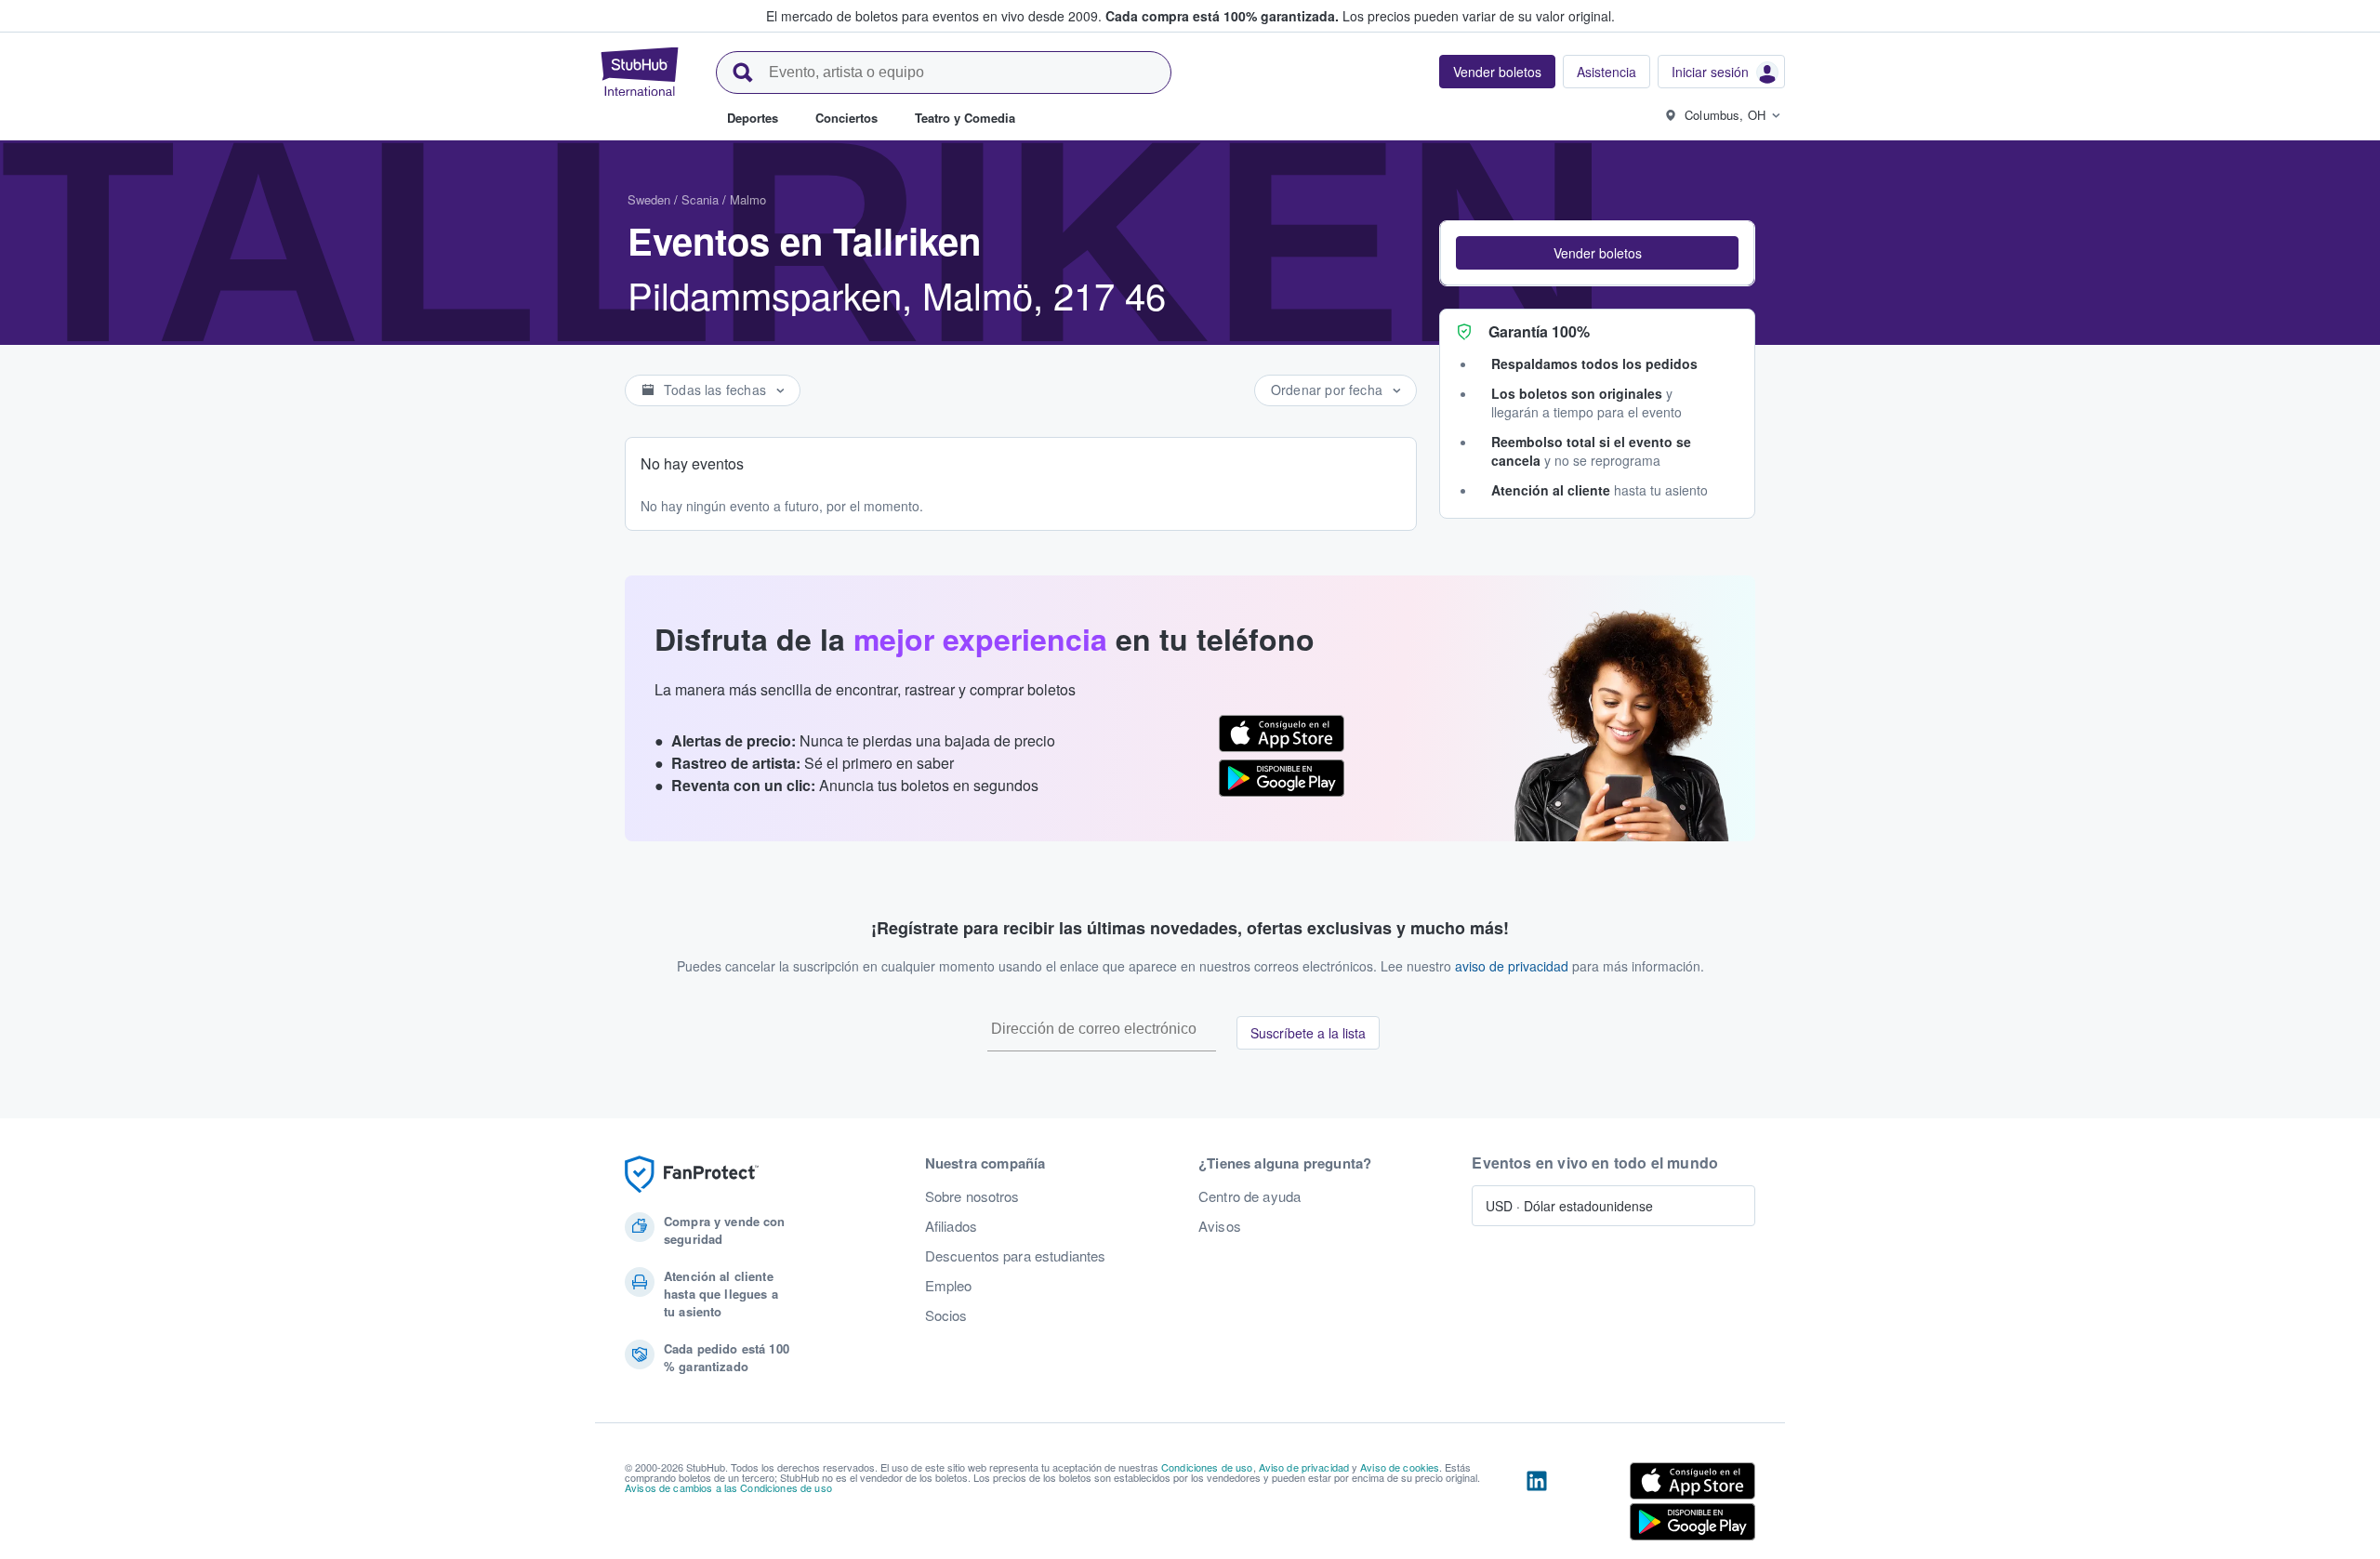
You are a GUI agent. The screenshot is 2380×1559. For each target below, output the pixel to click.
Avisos (1220, 1226)
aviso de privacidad (1512, 966)
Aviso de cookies (1400, 1467)
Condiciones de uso (1207, 1467)
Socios (946, 1315)
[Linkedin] (1537, 1505)
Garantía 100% (1539, 331)
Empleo (949, 1286)
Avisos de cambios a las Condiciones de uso (728, 1487)
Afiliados (951, 1226)
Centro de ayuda (1249, 1196)
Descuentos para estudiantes (1016, 1256)
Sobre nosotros (972, 1196)
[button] (1597, 253)
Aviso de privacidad (1304, 1467)
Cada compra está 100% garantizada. (1222, 16)
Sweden (649, 199)
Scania (700, 199)
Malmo (748, 199)
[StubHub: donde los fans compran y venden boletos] (640, 72)
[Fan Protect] (692, 1175)
